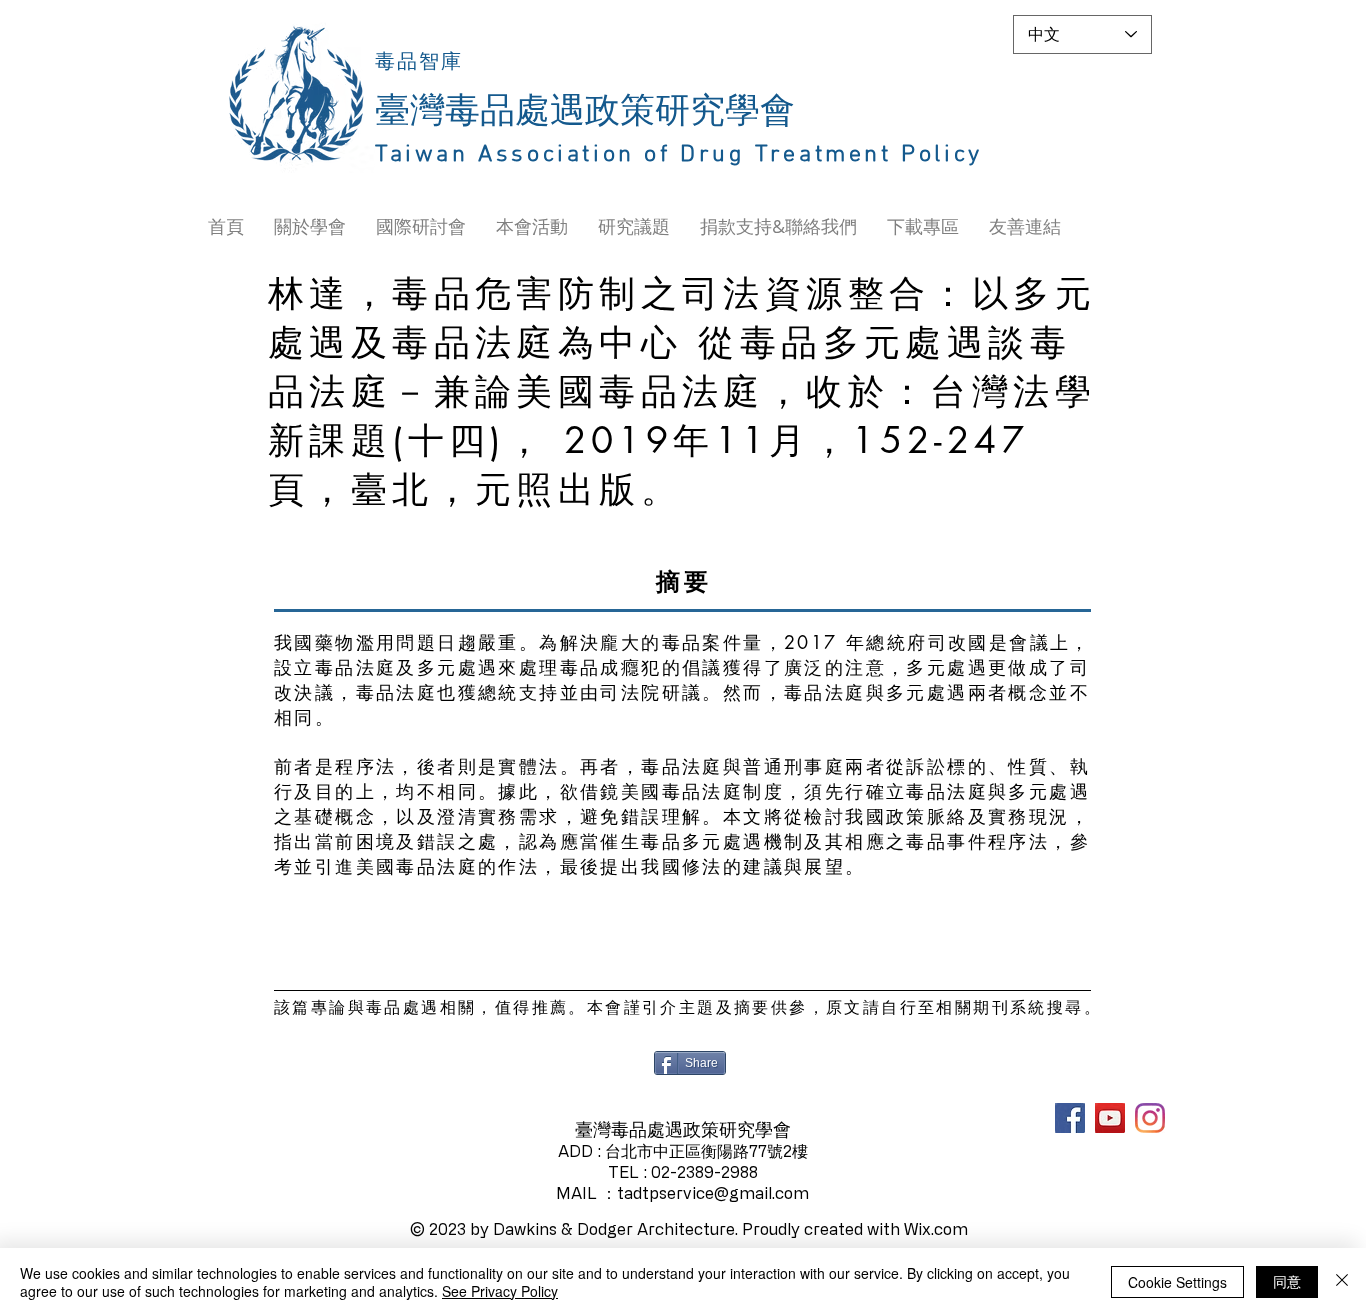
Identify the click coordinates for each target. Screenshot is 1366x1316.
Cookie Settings (1177, 1282)
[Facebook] (1070, 1118)
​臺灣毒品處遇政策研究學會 (585, 112)
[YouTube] (1110, 1118)
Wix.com (936, 1229)
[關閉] (1342, 1282)
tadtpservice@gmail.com (713, 1193)
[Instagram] (1150, 1118)
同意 (1287, 1281)
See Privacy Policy (500, 1291)
